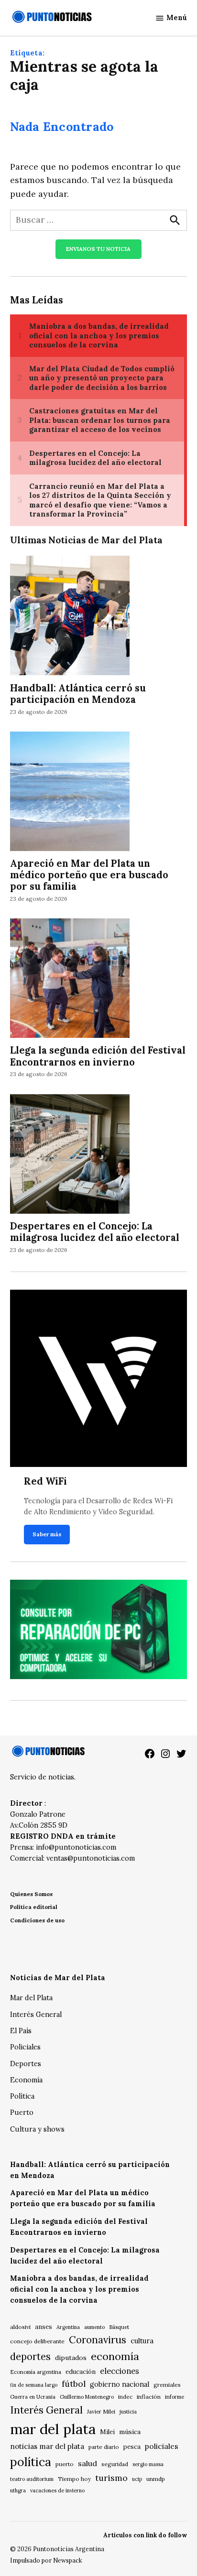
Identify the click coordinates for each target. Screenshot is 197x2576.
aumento (94, 2327)
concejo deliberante (37, 2341)
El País (21, 2031)
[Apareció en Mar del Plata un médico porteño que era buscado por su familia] (70, 792)
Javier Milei (101, 2412)
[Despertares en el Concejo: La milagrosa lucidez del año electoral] (70, 1155)
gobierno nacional (120, 2384)
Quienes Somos (31, 1894)
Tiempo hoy (74, 2479)
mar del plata (53, 2429)
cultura (142, 2341)
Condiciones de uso (37, 1920)
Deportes (26, 2064)
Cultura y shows (37, 2129)
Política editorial (34, 1907)
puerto (65, 2464)
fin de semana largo (34, 2385)
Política (22, 2096)
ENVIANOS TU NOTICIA (98, 249)
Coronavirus (98, 2340)
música (130, 2432)
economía (115, 2356)
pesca (132, 2447)
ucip (137, 2479)
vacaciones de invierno (57, 2490)
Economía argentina (36, 2372)
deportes (30, 2357)
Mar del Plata (31, 1998)
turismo (111, 2478)
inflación (149, 2397)
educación (81, 2372)
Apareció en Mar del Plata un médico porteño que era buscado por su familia (89, 875)
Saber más (47, 1534)
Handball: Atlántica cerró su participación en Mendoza (78, 694)
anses (44, 2327)
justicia (128, 2412)
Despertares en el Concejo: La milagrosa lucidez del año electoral (95, 1232)
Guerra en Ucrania (33, 2397)
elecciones (120, 2371)
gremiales (167, 2385)
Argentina (68, 2327)
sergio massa (148, 2464)
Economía (26, 2080)
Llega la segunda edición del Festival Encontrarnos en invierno (98, 1056)
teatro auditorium (32, 2479)
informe (175, 2397)
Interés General (36, 2015)
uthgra (18, 2490)
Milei (107, 2432)
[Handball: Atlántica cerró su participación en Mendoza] (70, 617)
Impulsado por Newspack (46, 2560)
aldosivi (20, 2327)
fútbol (74, 2384)
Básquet (119, 2327)
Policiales (25, 2047)
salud (88, 2463)
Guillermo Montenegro (87, 2397)
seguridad (115, 2464)
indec (125, 2397)
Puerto (22, 2113)
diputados (71, 2358)
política (31, 2462)
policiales (162, 2446)
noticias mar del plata (47, 2446)
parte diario (104, 2447)
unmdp (156, 2479)
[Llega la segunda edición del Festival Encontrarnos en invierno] (70, 980)
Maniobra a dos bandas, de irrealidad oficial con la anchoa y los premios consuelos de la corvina (79, 2289)
